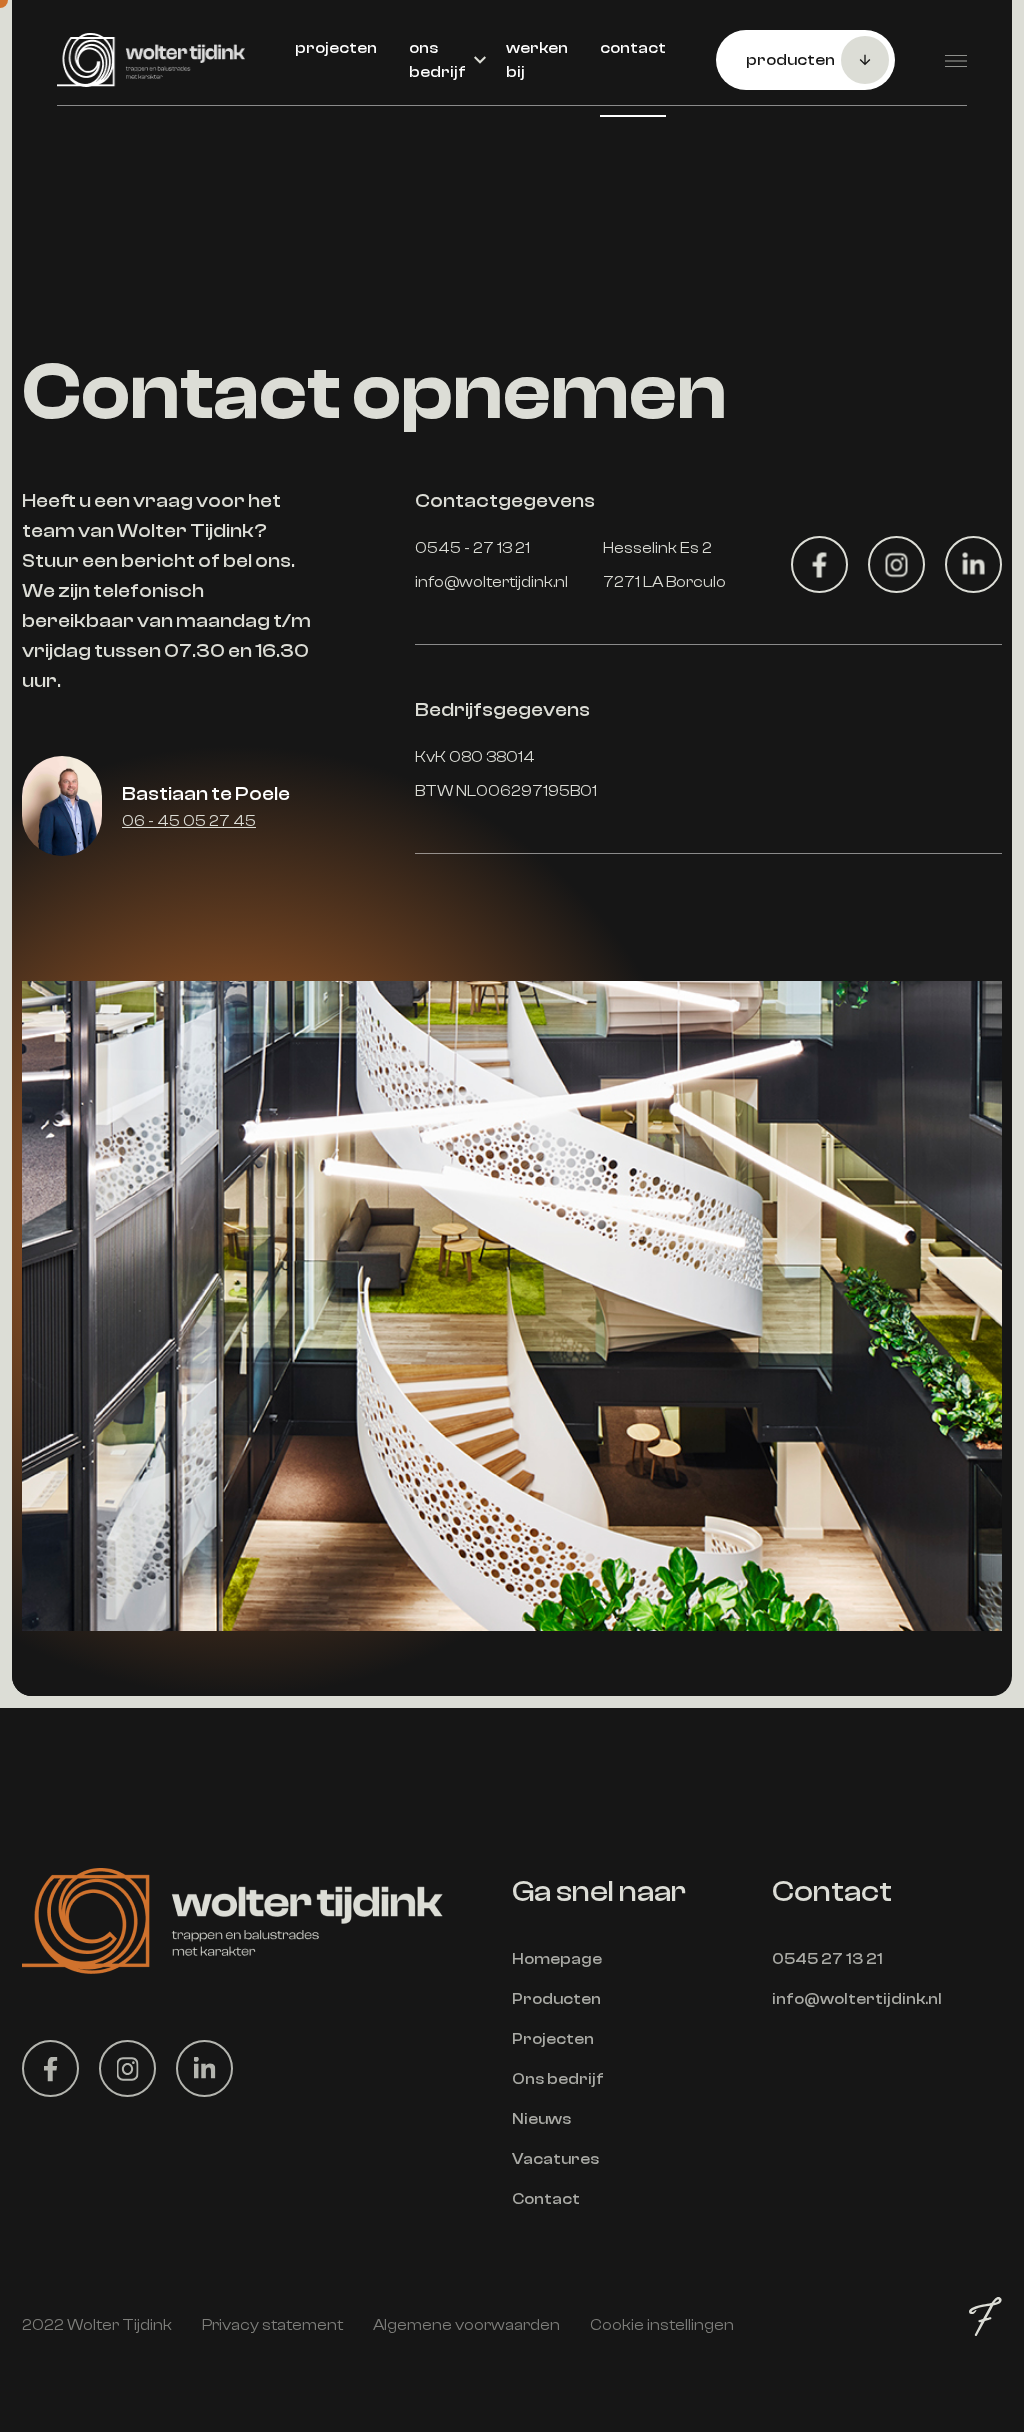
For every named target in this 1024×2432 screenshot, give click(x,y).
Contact (546, 2199)
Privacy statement (272, 2325)
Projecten (553, 2039)
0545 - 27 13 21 (472, 548)
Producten (556, 1999)
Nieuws (541, 2119)
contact (633, 48)
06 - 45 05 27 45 (189, 821)
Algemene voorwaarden (466, 2325)
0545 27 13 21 (827, 1959)
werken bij (537, 60)
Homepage (557, 1959)
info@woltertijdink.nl (491, 582)
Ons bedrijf (558, 2079)
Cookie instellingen (662, 2325)
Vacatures (555, 2159)
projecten (336, 48)
